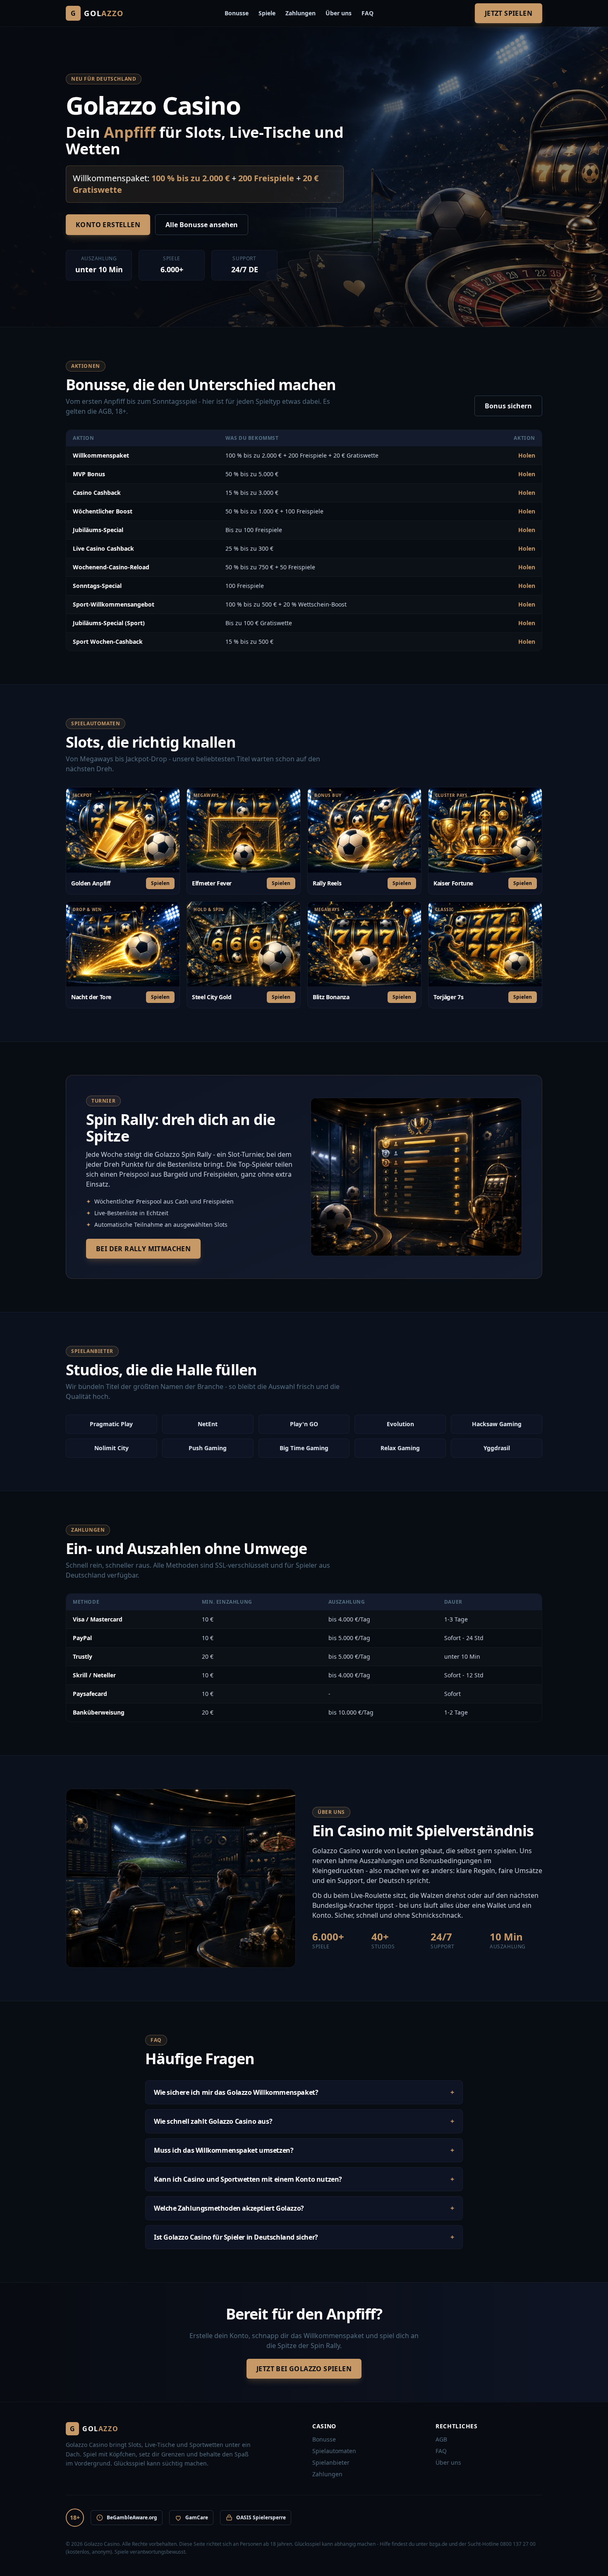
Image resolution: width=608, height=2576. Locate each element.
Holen (527, 455)
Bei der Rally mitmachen (143, 1249)
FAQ (367, 13)
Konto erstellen (108, 225)
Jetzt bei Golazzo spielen (304, 2369)
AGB (441, 2439)
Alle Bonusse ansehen (202, 225)
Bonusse (237, 13)
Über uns (339, 13)
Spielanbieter (331, 2462)
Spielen (160, 883)
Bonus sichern (508, 406)
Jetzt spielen (509, 13)
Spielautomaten (334, 2451)
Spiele (267, 13)
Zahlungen (300, 13)
